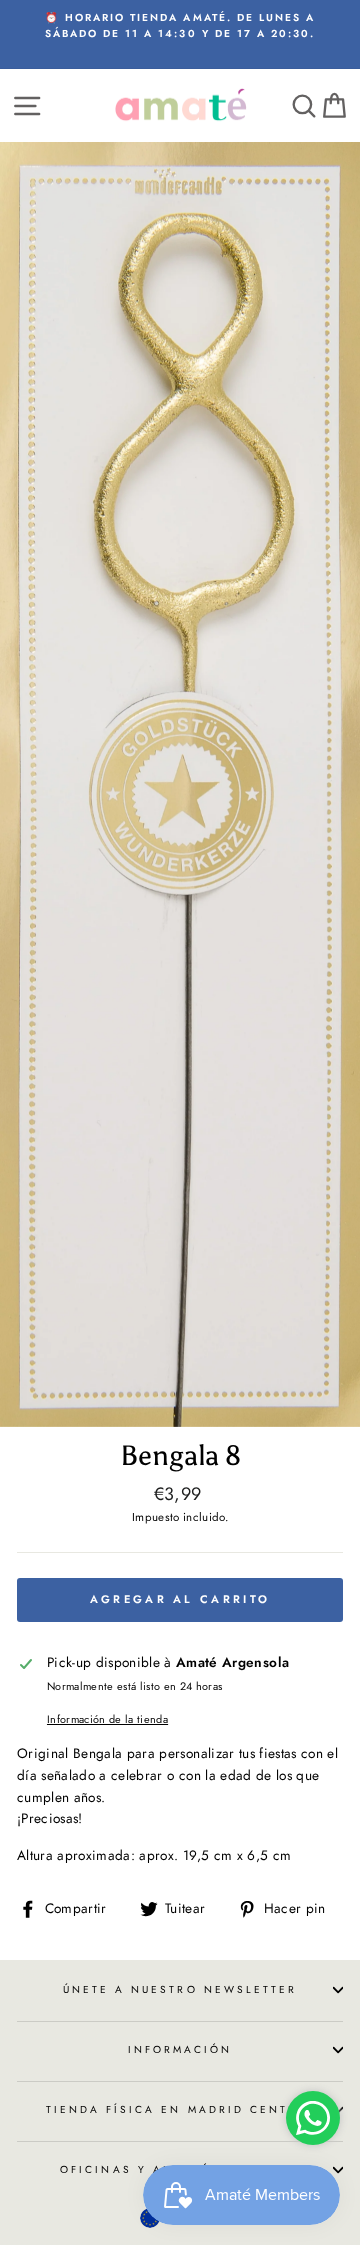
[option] (180, 26)
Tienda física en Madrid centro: (180, 2109)
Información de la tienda (107, 1719)
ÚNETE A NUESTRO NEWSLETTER (180, 1989)
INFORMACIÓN (180, 2049)
